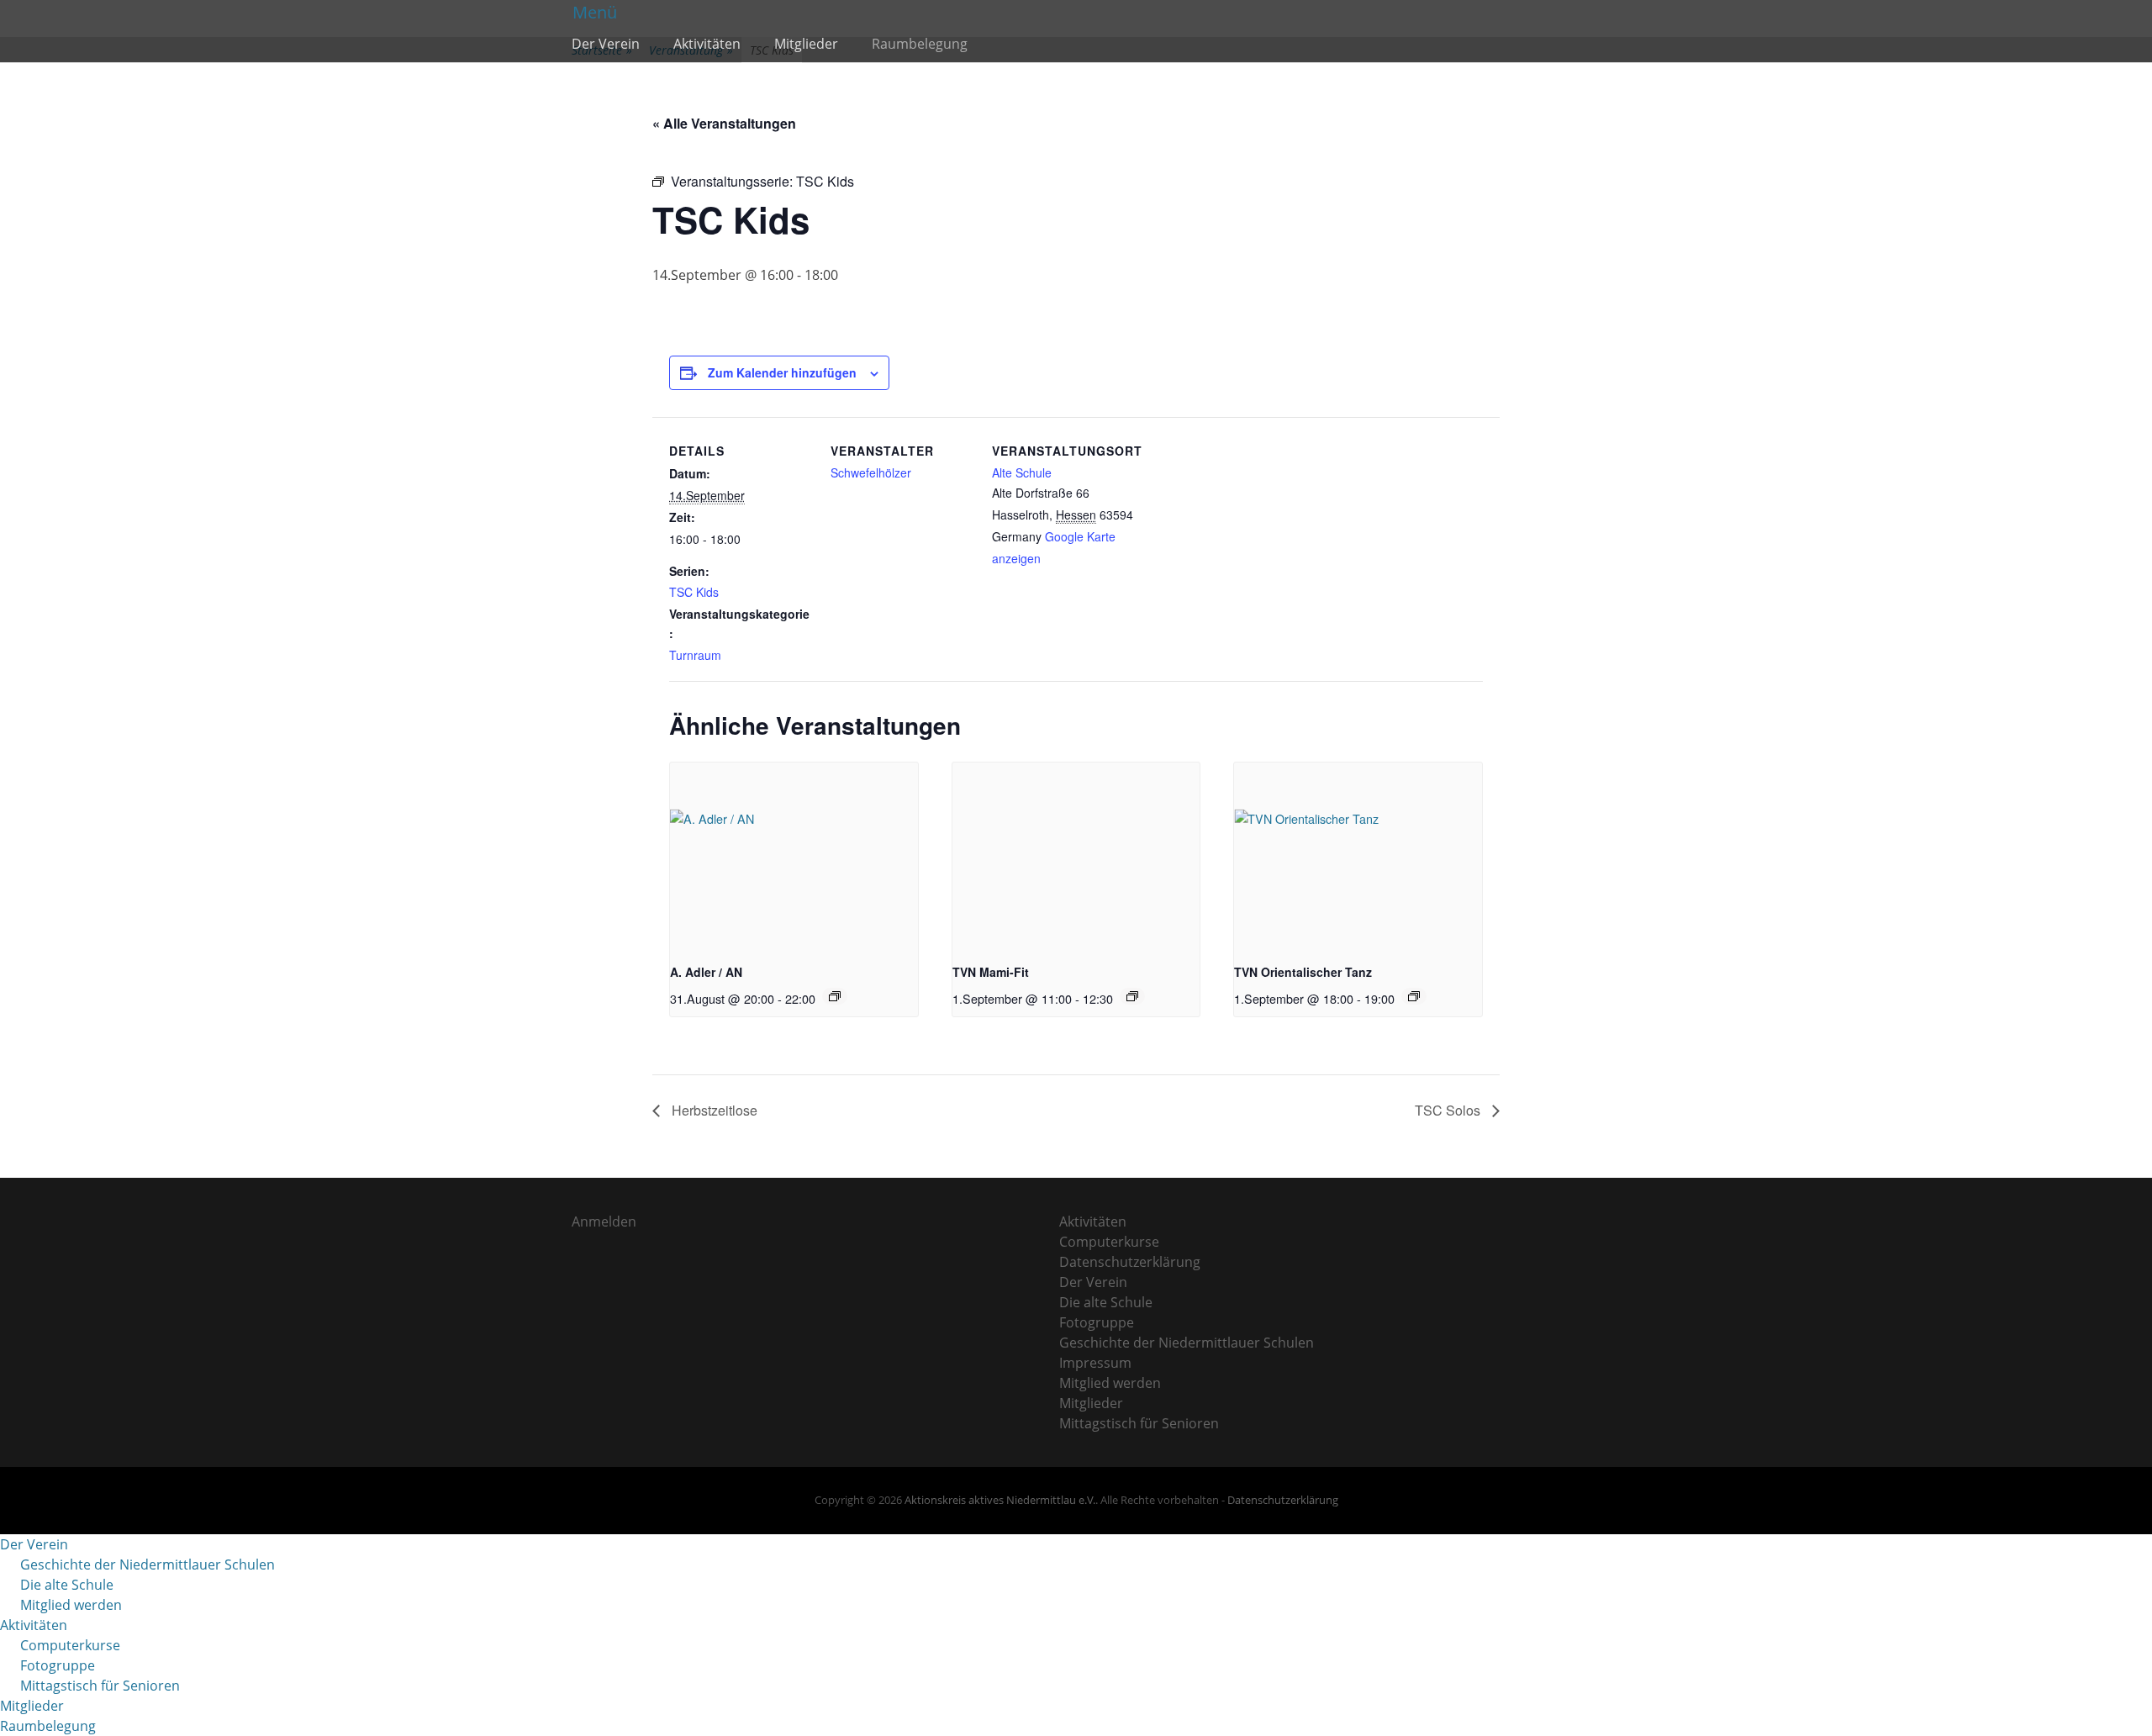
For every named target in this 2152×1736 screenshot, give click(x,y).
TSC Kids (694, 592)
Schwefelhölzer (871, 472)
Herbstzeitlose (713, 1110)
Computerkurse (1109, 1242)
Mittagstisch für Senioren (1139, 1423)
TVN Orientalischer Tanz (1303, 972)
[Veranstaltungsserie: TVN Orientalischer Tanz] (1414, 996)
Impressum (1095, 1363)
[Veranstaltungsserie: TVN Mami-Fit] (1132, 996)
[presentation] (794, 855)
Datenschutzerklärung (1130, 1262)
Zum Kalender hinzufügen (782, 372)
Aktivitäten (707, 44)
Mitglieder (806, 44)
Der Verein (606, 44)
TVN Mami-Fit (991, 972)
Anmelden (604, 1222)
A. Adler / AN (706, 972)
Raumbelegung (920, 44)
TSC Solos (1449, 1110)
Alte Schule (1022, 472)
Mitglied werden (1110, 1383)
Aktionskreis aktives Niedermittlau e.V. (1000, 1500)
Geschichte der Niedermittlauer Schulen (1187, 1343)
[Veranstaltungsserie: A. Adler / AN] (835, 996)
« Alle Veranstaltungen (724, 123)
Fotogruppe (1097, 1322)
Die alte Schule (1106, 1302)
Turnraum (695, 655)
